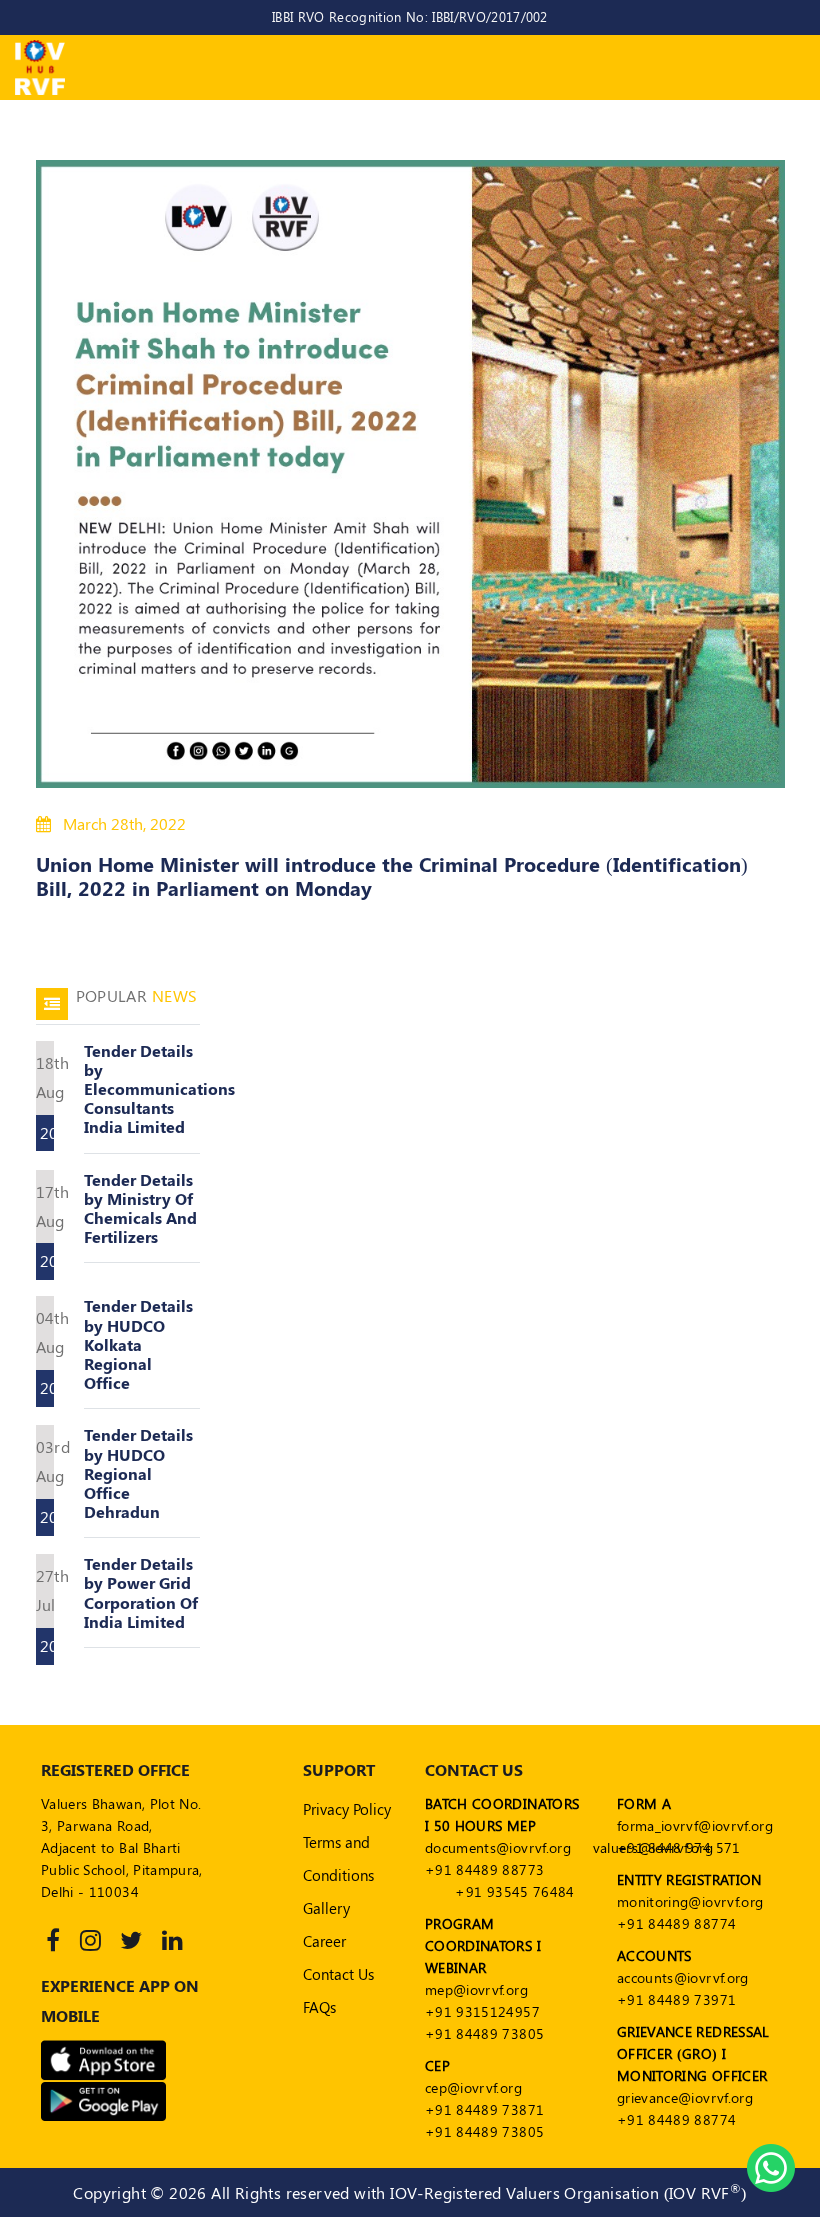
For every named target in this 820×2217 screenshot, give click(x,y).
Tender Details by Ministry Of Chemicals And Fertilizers (140, 1208)
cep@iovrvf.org (473, 2087)
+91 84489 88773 (484, 1869)
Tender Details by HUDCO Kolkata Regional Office (138, 1344)
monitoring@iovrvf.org (690, 1901)
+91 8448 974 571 (679, 1847)
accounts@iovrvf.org (683, 1977)
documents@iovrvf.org (498, 1847)
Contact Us (338, 1974)
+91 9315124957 (482, 2011)
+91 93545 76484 (514, 1891)
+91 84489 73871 (484, 2109)
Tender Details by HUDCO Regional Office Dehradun (138, 1473)
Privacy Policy (347, 1809)
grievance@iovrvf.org (685, 2097)
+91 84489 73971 (676, 1999)
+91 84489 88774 (676, 1923)
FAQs (319, 2007)
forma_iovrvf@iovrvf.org (695, 1825)
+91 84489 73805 (484, 2033)
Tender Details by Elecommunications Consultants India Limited (159, 1089)
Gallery (326, 1908)
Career (324, 1941)
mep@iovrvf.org (476, 1989)
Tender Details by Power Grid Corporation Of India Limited (141, 1592)
